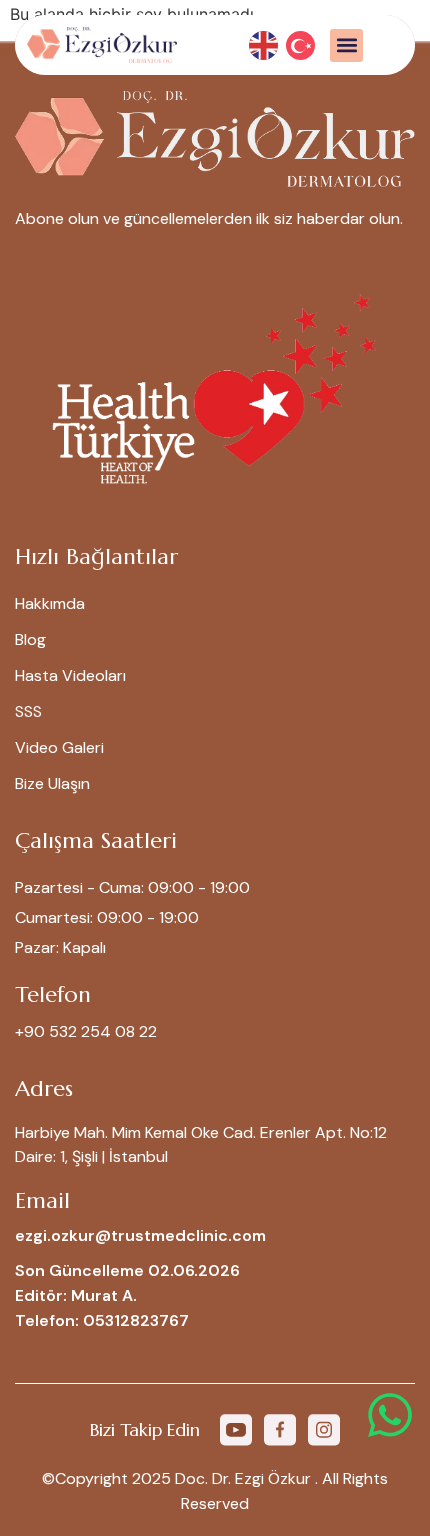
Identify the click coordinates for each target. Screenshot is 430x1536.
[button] (346, 45)
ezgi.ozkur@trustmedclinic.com (140, 1235)
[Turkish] (301, 44)
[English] (264, 44)
